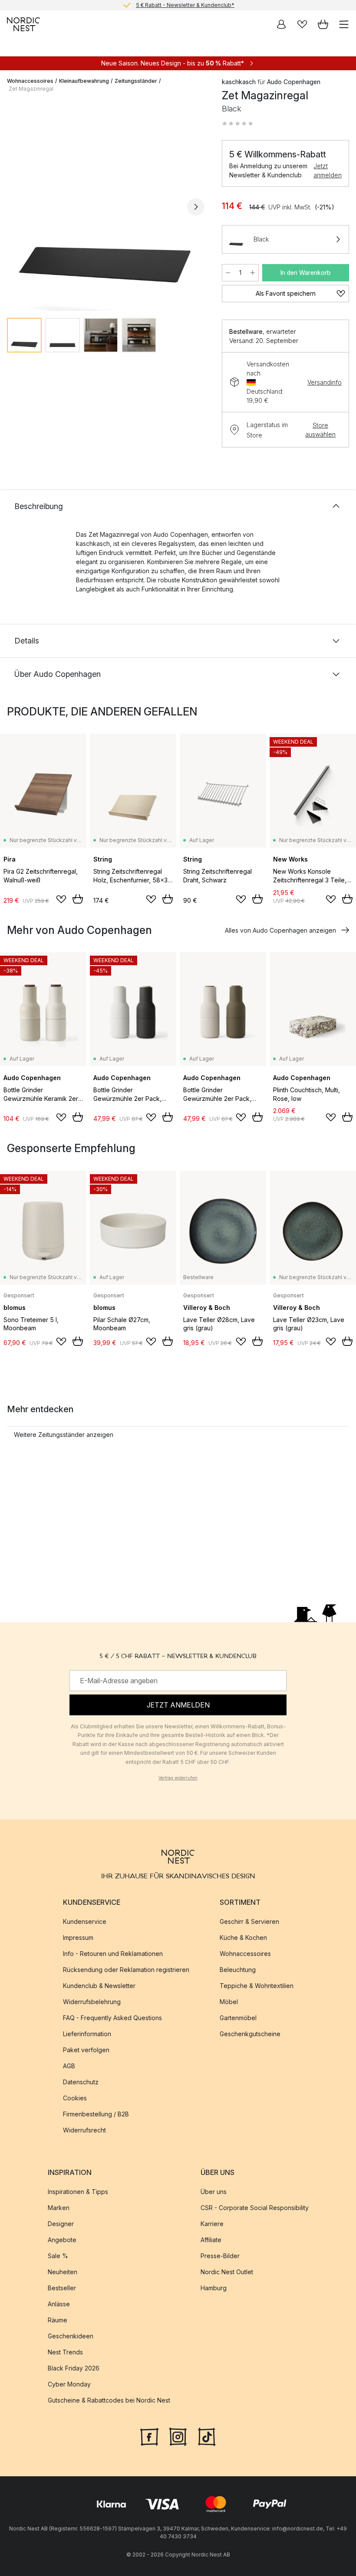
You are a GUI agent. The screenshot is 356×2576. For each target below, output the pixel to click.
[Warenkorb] (323, 24)
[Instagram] (178, 2436)
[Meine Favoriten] (302, 24)
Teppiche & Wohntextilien (257, 1986)
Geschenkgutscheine (250, 2034)
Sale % (58, 2256)
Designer (61, 2224)
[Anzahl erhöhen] (253, 273)
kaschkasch (239, 82)
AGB (69, 2066)
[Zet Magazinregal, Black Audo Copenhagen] (106, 205)
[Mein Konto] (281, 24)
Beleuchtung (238, 1970)
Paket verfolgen (86, 2050)
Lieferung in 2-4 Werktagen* (185, 5)
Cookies (75, 2098)
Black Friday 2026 (74, 2368)
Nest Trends (65, 2352)
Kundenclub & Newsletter (99, 1986)
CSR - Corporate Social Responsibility (255, 2208)
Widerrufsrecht (84, 2130)
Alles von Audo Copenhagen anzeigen (280, 930)
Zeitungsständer (136, 81)
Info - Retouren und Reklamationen (113, 1954)
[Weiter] (196, 207)
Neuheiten (63, 2272)
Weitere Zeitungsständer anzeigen (64, 1435)
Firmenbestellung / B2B (96, 2114)
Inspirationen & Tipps (78, 2192)
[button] (237, 124)
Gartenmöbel (238, 2018)
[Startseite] (23, 24)
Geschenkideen (71, 2336)
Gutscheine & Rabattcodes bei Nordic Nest (109, 2400)
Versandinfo (325, 382)
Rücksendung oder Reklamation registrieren (126, 1970)
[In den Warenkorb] (78, 899)
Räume (58, 2320)
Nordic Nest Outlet (227, 2272)
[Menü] (344, 24)
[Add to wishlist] (61, 899)
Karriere (212, 2224)
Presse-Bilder (220, 2256)
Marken (59, 2208)
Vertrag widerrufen (178, 1778)
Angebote (62, 2240)
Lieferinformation (87, 2034)
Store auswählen (320, 430)
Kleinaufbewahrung (84, 81)
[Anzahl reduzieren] (228, 273)
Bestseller (62, 2288)
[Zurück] (16, 207)
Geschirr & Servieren (249, 1921)
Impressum (78, 1938)
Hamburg (214, 2288)
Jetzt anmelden (328, 170)
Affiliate (211, 2240)
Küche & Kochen (243, 1938)
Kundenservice (85, 1921)
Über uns (214, 2192)
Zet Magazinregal (31, 89)
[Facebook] (149, 2436)
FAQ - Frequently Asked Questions (112, 2018)
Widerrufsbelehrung (92, 2002)
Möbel (229, 2002)
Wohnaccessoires (30, 81)
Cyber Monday (69, 2384)
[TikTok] (207, 2436)
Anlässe (59, 2304)
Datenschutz (81, 2082)
